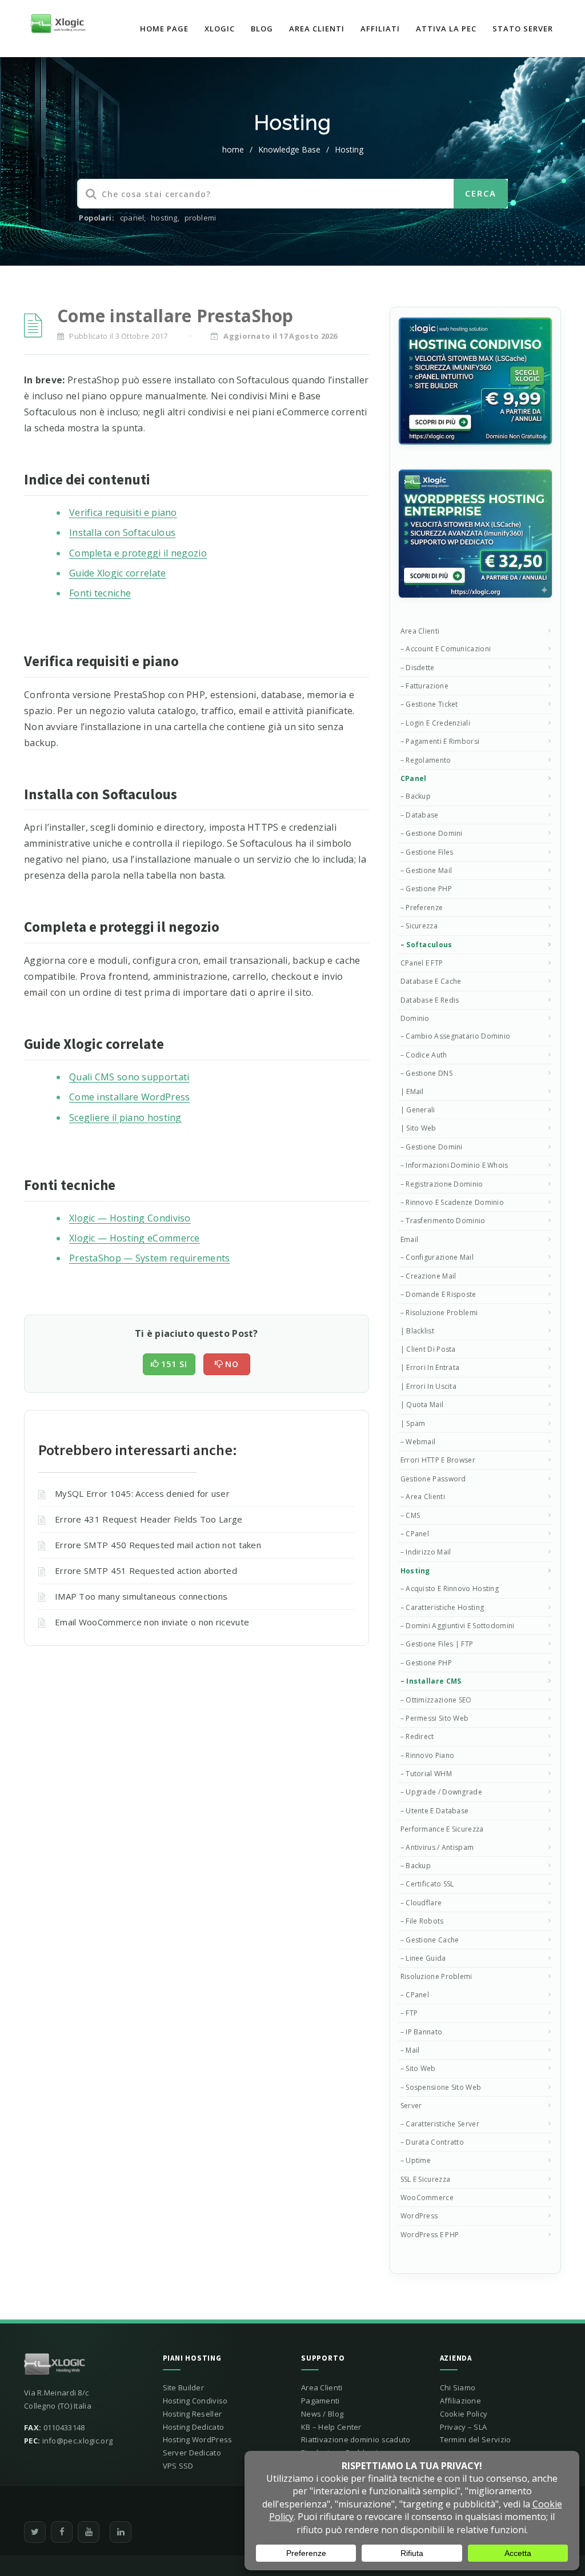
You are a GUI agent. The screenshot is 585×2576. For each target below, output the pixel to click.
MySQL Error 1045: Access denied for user (142, 1493)
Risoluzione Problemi (436, 1976)
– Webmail (418, 1442)
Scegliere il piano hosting (125, 1117)
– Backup (416, 796)
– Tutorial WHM (426, 1774)
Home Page (164, 29)
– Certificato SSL (427, 1884)
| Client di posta (428, 1349)
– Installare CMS (431, 1681)
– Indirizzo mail (426, 1552)
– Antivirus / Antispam (437, 1847)
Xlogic (220, 29)
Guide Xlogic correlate (118, 573)
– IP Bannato (422, 2032)
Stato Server (523, 29)
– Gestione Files (427, 852)
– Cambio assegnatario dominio (456, 1036)
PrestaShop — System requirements (150, 1258)
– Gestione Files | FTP (437, 1644)
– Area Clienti (423, 1497)
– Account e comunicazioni (446, 649)
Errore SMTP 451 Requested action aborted (146, 1571)
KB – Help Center (331, 2427)
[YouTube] (89, 2532)
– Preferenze (422, 908)
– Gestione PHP (426, 889)
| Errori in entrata (430, 1367)
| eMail (412, 1091)
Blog (262, 29)
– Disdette (418, 668)
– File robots (422, 1921)
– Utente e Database (435, 1811)
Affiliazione (461, 2401)
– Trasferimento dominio (443, 1221)
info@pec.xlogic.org (78, 2441)
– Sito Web (418, 2068)
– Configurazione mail (437, 1257)
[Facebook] (62, 2532)
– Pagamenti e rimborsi (440, 741)
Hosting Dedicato (194, 2427)
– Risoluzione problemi (439, 1313)
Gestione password (433, 1479)
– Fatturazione (424, 686)
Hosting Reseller (193, 2414)
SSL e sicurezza (426, 2179)
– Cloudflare (421, 1903)
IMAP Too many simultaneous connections (141, 1596)
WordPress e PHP (430, 2235)
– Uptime (416, 2160)
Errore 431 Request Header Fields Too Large (149, 1519)
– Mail (410, 2050)
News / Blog (322, 2414)
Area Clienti (317, 29)
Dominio (415, 1018)
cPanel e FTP (422, 963)
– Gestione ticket (429, 704)
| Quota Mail (422, 1405)
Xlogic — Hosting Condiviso (130, 1218)
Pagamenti (320, 2401)
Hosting (349, 149)
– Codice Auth (424, 1055)
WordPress (419, 2216)
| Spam (413, 1423)
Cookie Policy (464, 2414)
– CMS (410, 1515)
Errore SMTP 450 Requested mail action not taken (158, 1545)
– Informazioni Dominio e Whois (454, 1165)
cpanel (132, 218)
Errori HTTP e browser (438, 1460)
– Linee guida (423, 1958)
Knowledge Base (289, 149)
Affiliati (380, 29)
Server (411, 2106)
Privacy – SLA (464, 2427)
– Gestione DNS (426, 1073)
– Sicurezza (419, 926)
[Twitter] (35, 2532)
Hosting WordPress (198, 2439)
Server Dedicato (192, 2453)
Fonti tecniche (100, 593)
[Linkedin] (121, 2532)
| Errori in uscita (428, 1386)
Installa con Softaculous (122, 532)
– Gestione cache (430, 1940)
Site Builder (184, 2387)
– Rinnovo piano (428, 1755)
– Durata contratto (432, 2142)
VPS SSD (178, 2466)
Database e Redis (430, 1000)
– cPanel (415, 1534)
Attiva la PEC (446, 29)
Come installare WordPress (130, 1097)
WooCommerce (427, 2198)
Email (410, 1239)
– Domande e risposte (438, 1294)
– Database (420, 815)
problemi (201, 218)
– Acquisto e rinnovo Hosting (450, 1589)
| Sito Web (418, 1128)
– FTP (409, 2013)
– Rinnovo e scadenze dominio (452, 1202)
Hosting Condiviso (195, 2401)
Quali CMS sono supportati (129, 1077)
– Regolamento (426, 760)
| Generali (418, 1110)
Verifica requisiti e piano (123, 512)
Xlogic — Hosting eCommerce (135, 1238)
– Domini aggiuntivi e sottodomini (458, 1626)
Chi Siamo (458, 2387)
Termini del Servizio (476, 2439)
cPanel (414, 778)
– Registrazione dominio (442, 1184)
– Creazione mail (428, 1276)
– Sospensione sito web (441, 2087)
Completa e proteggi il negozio (138, 553)
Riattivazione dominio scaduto (356, 2439)
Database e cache (431, 981)
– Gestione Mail (426, 870)
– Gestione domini (432, 833)
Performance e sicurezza (442, 1829)
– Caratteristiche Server (440, 2124)
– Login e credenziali (435, 723)
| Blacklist (417, 1331)
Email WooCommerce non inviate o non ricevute (152, 1622)
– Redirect (417, 1736)
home (233, 149)
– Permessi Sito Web (435, 1718)
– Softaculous (426, 945)
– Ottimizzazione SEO (436, 1700)
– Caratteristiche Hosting (442, 1607)
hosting (164, 218)
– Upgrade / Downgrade (441, 1792)
